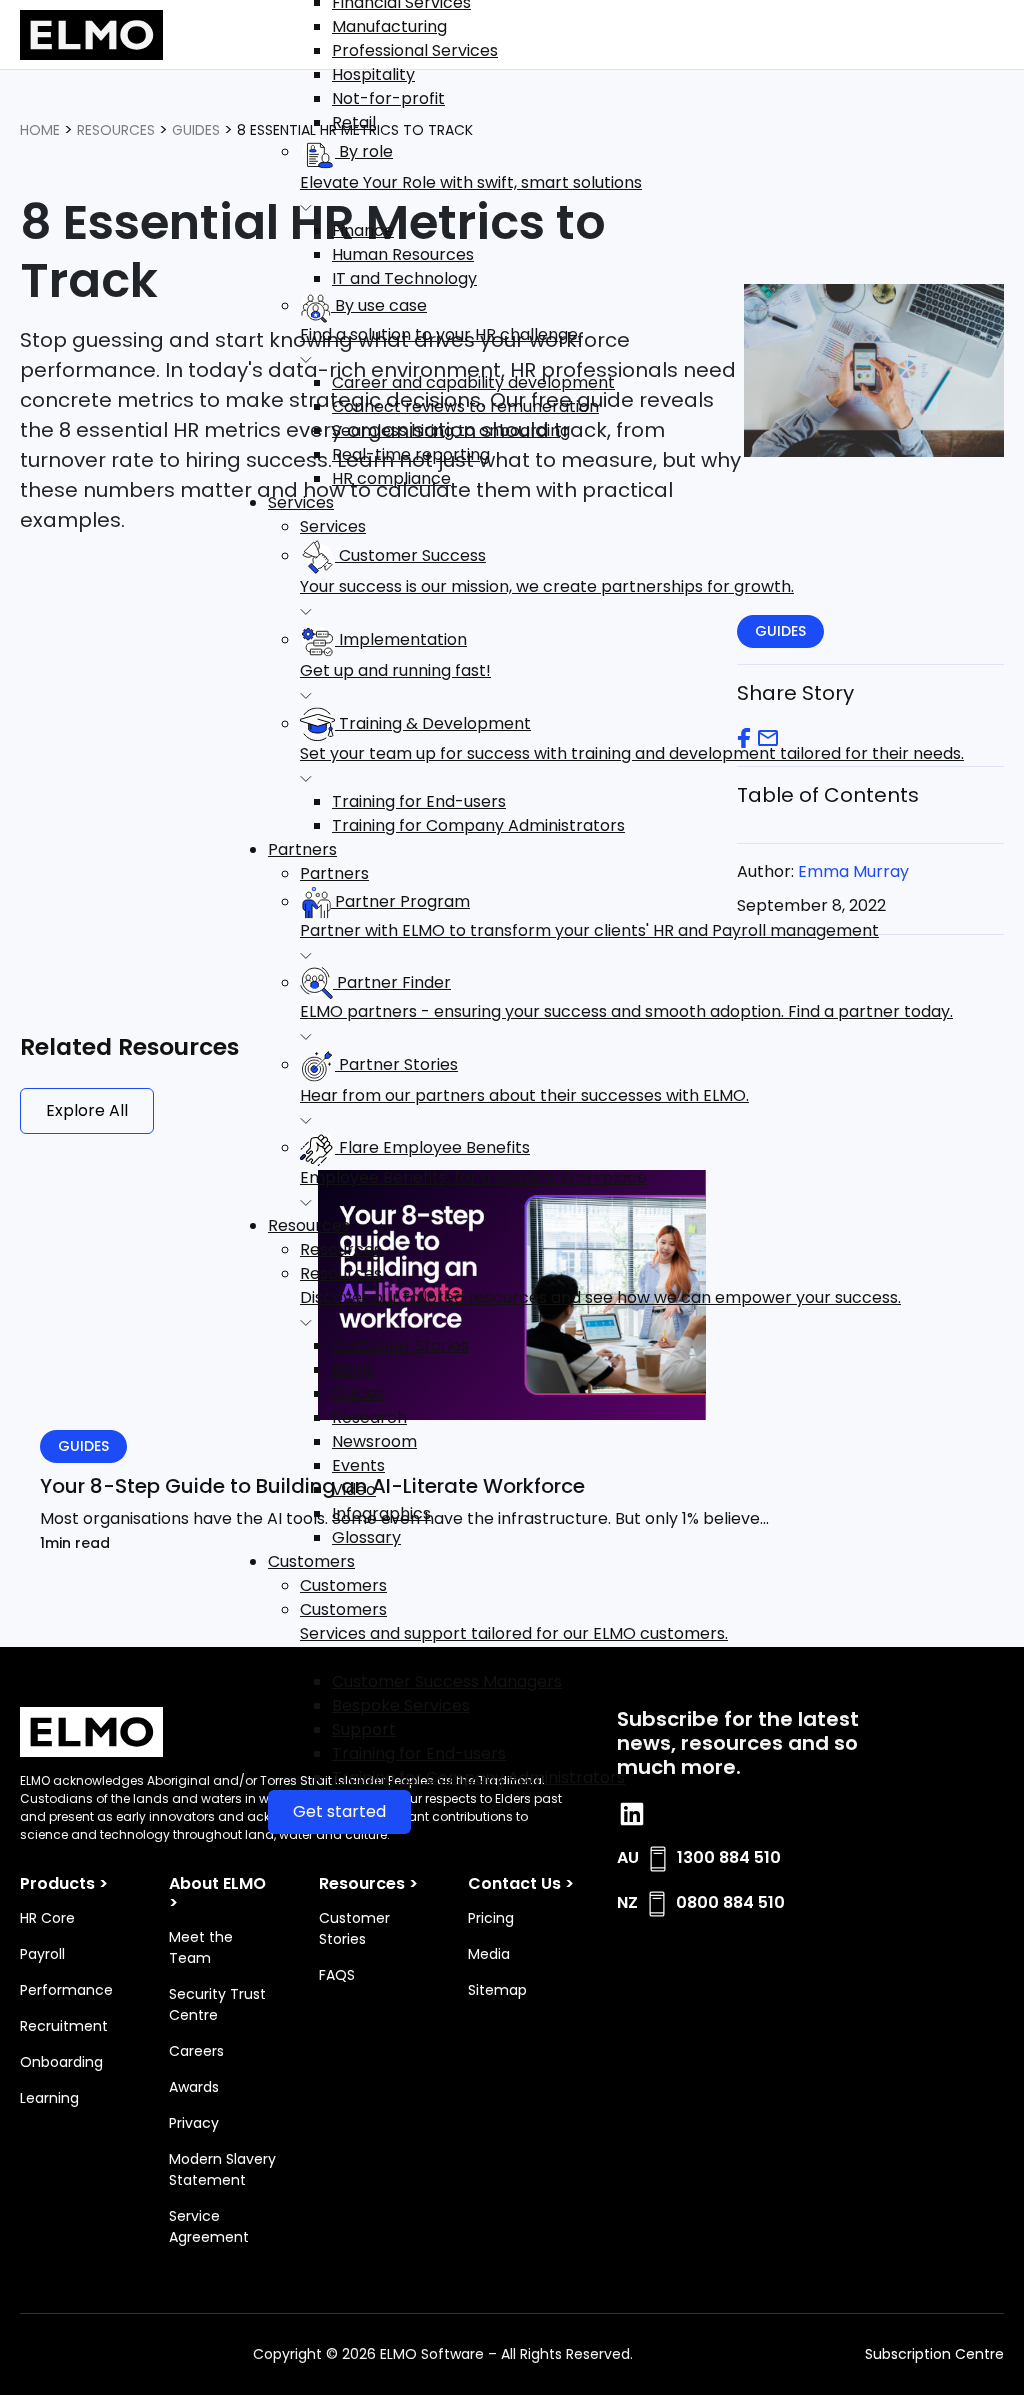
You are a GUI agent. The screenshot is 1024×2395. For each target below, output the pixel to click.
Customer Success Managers (447, 1681)
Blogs (353, 1369)
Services (301, 502)
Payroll (42, 1954)
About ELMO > (217, 1893)
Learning (49, 2098)
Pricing (491, 1918)
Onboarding (61, 2062)
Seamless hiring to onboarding (451, 430)
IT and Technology (404, 278)
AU (628, 1857)
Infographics (381, 1513)
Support (364, 1729)
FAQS (337, 1975)
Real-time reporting (411, 454)
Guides (358, 1393)
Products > (64, 1883)
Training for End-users (419, 801)
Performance (66, 1990)
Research (369, 1417)
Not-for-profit (388, 98)
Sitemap (497, 1990)
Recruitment (64, 2026)
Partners (302, 849)
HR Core (47, 1918)
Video (354, 1489)
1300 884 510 (729, 1857)
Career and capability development (473, 382)
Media (489, 1954)
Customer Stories (400, 1345)
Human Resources (403, 254)
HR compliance (391, 478)
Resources (309, 1225)
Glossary (366, 1537)
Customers (311, 1561)
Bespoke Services (401, 1705)
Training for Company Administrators (478, 825)
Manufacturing (389, 26)
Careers (196, 2051)
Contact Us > (521, 1883)
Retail (354, 122)
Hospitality (373, 74)
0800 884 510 (730, 1902)
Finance (363, 230)
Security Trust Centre (217, 2004)
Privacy (194, 2123)
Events (358, 1465)
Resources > (368, 1883)
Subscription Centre (934, 2354)
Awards (194, 2087)
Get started (339, 1811)
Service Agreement (209, 2226)
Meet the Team (201, 1947)
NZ (627, 1902)
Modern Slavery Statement (222, 2169)
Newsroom (374, 1441)
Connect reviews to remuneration (465, 406)
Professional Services (415, 50)
